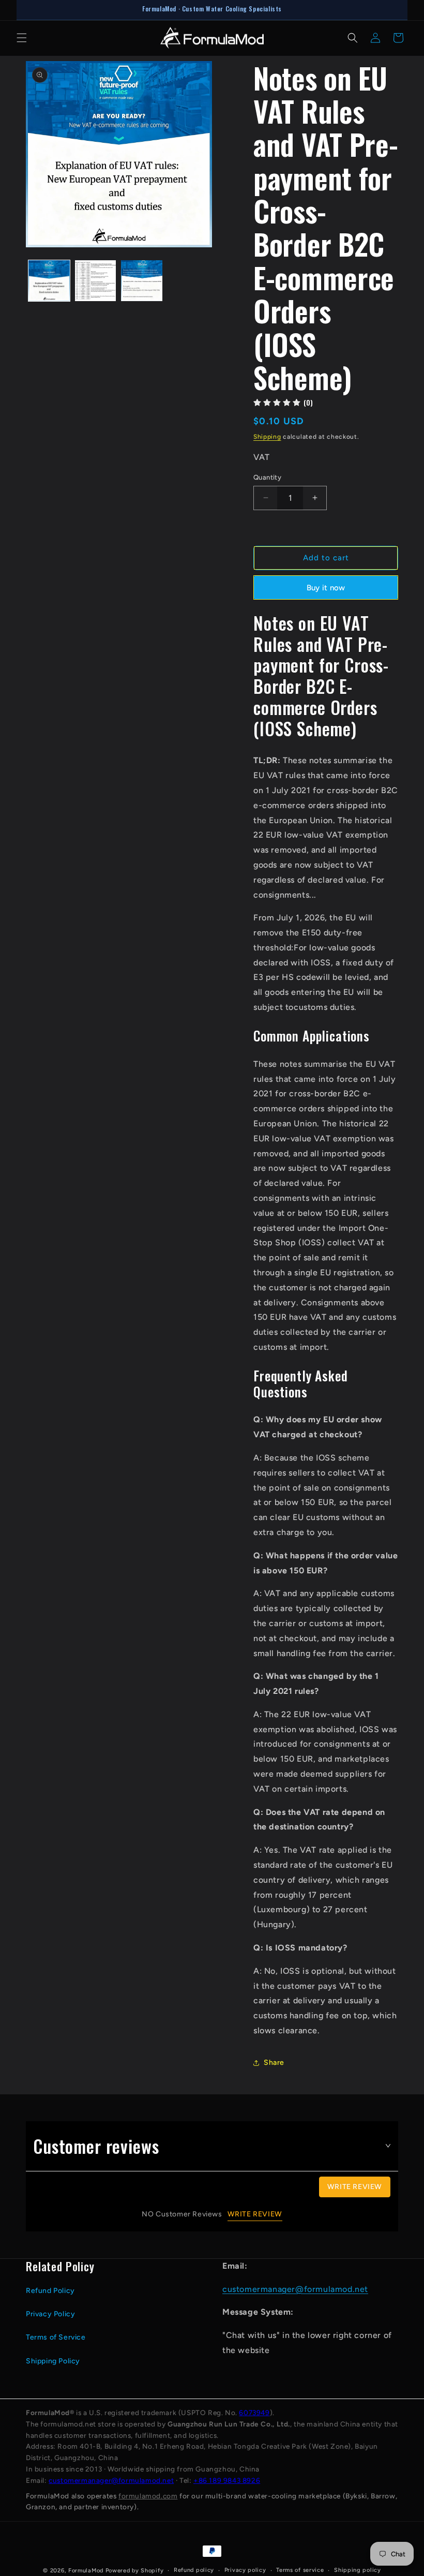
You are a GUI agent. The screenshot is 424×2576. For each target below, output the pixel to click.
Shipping (267, 437)
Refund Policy (50, 2291)
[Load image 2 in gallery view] (96, 281)
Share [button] (274, 2063)
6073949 (254, 2413)
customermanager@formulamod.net (295, 2289)
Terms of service (300, 2570)
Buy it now (326, 588)
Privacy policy (245, 2570)
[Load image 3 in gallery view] (142, 281)
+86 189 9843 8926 (227, 2480)
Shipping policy (358, 2570)
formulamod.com (148, 2496)
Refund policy (194, 2570)
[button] (22, 38)
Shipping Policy (53, 2361)
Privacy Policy (50, 2314)
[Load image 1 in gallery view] (49, 281)
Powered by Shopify (135, 2571)
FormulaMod (86, 2571)
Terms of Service (56, 2337)
